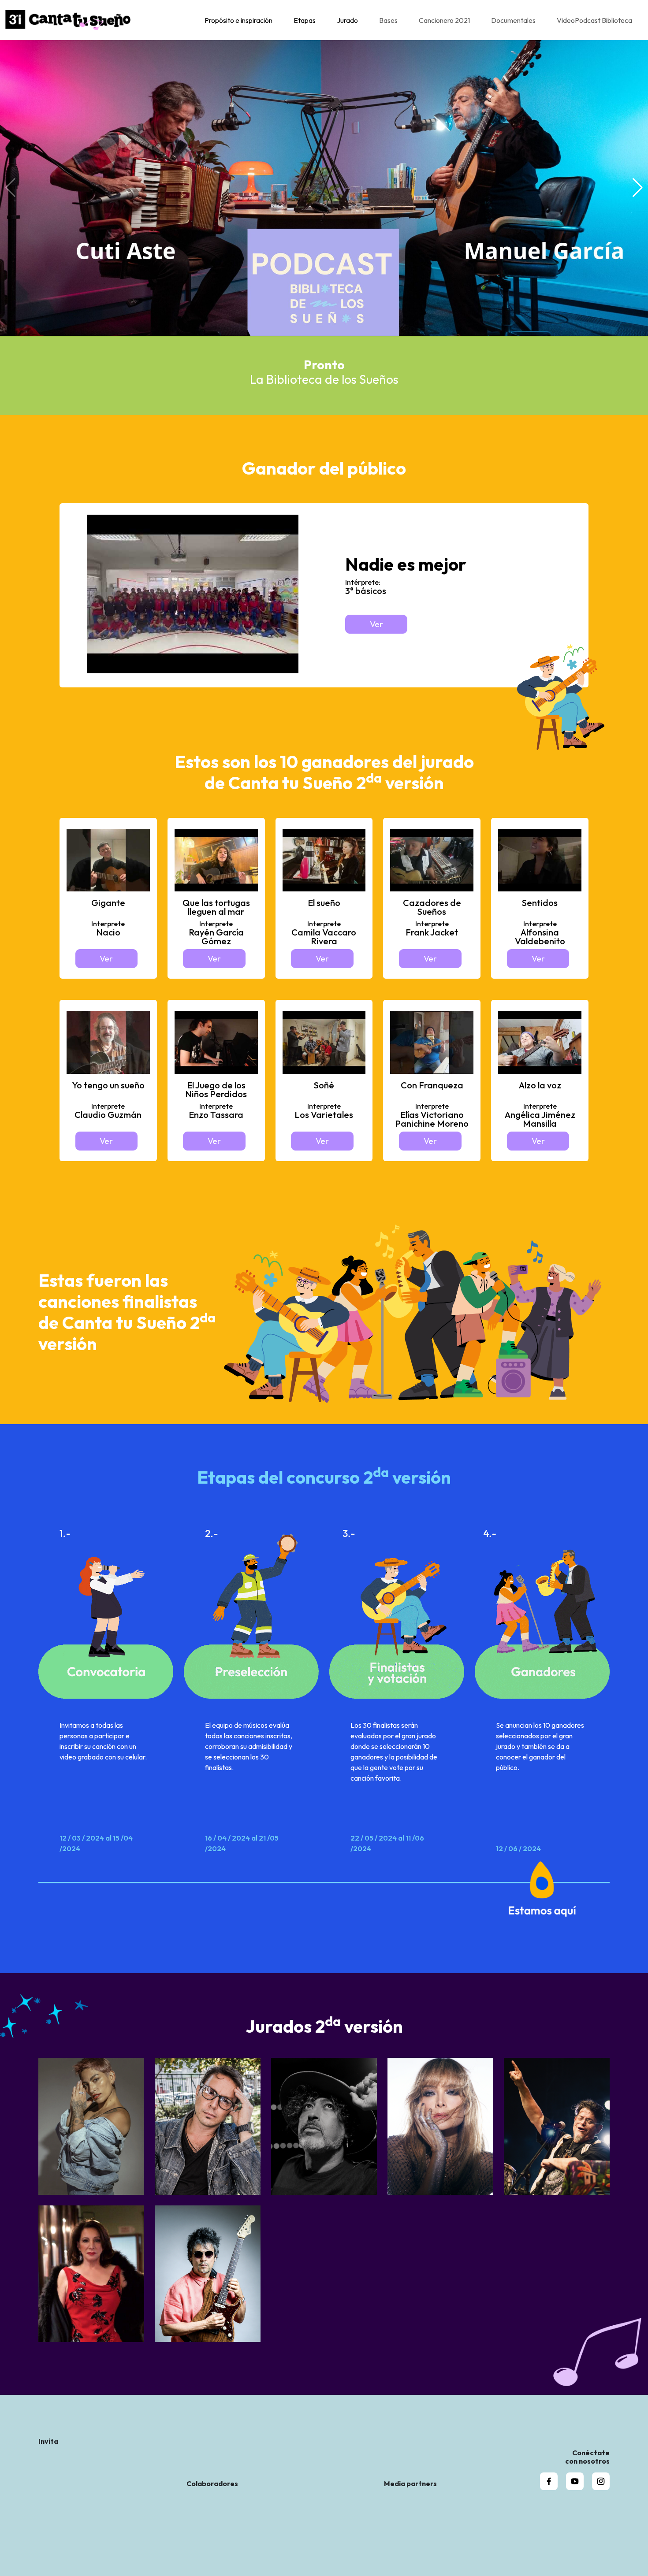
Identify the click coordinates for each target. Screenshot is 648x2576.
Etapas (305, 20)
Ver (376, 624)
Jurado (347, 20)
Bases (388, 20)
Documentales (513, 20)
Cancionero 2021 (444, 20)
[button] (638, 188)
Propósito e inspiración (238, 20)
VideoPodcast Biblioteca (594, 20)
